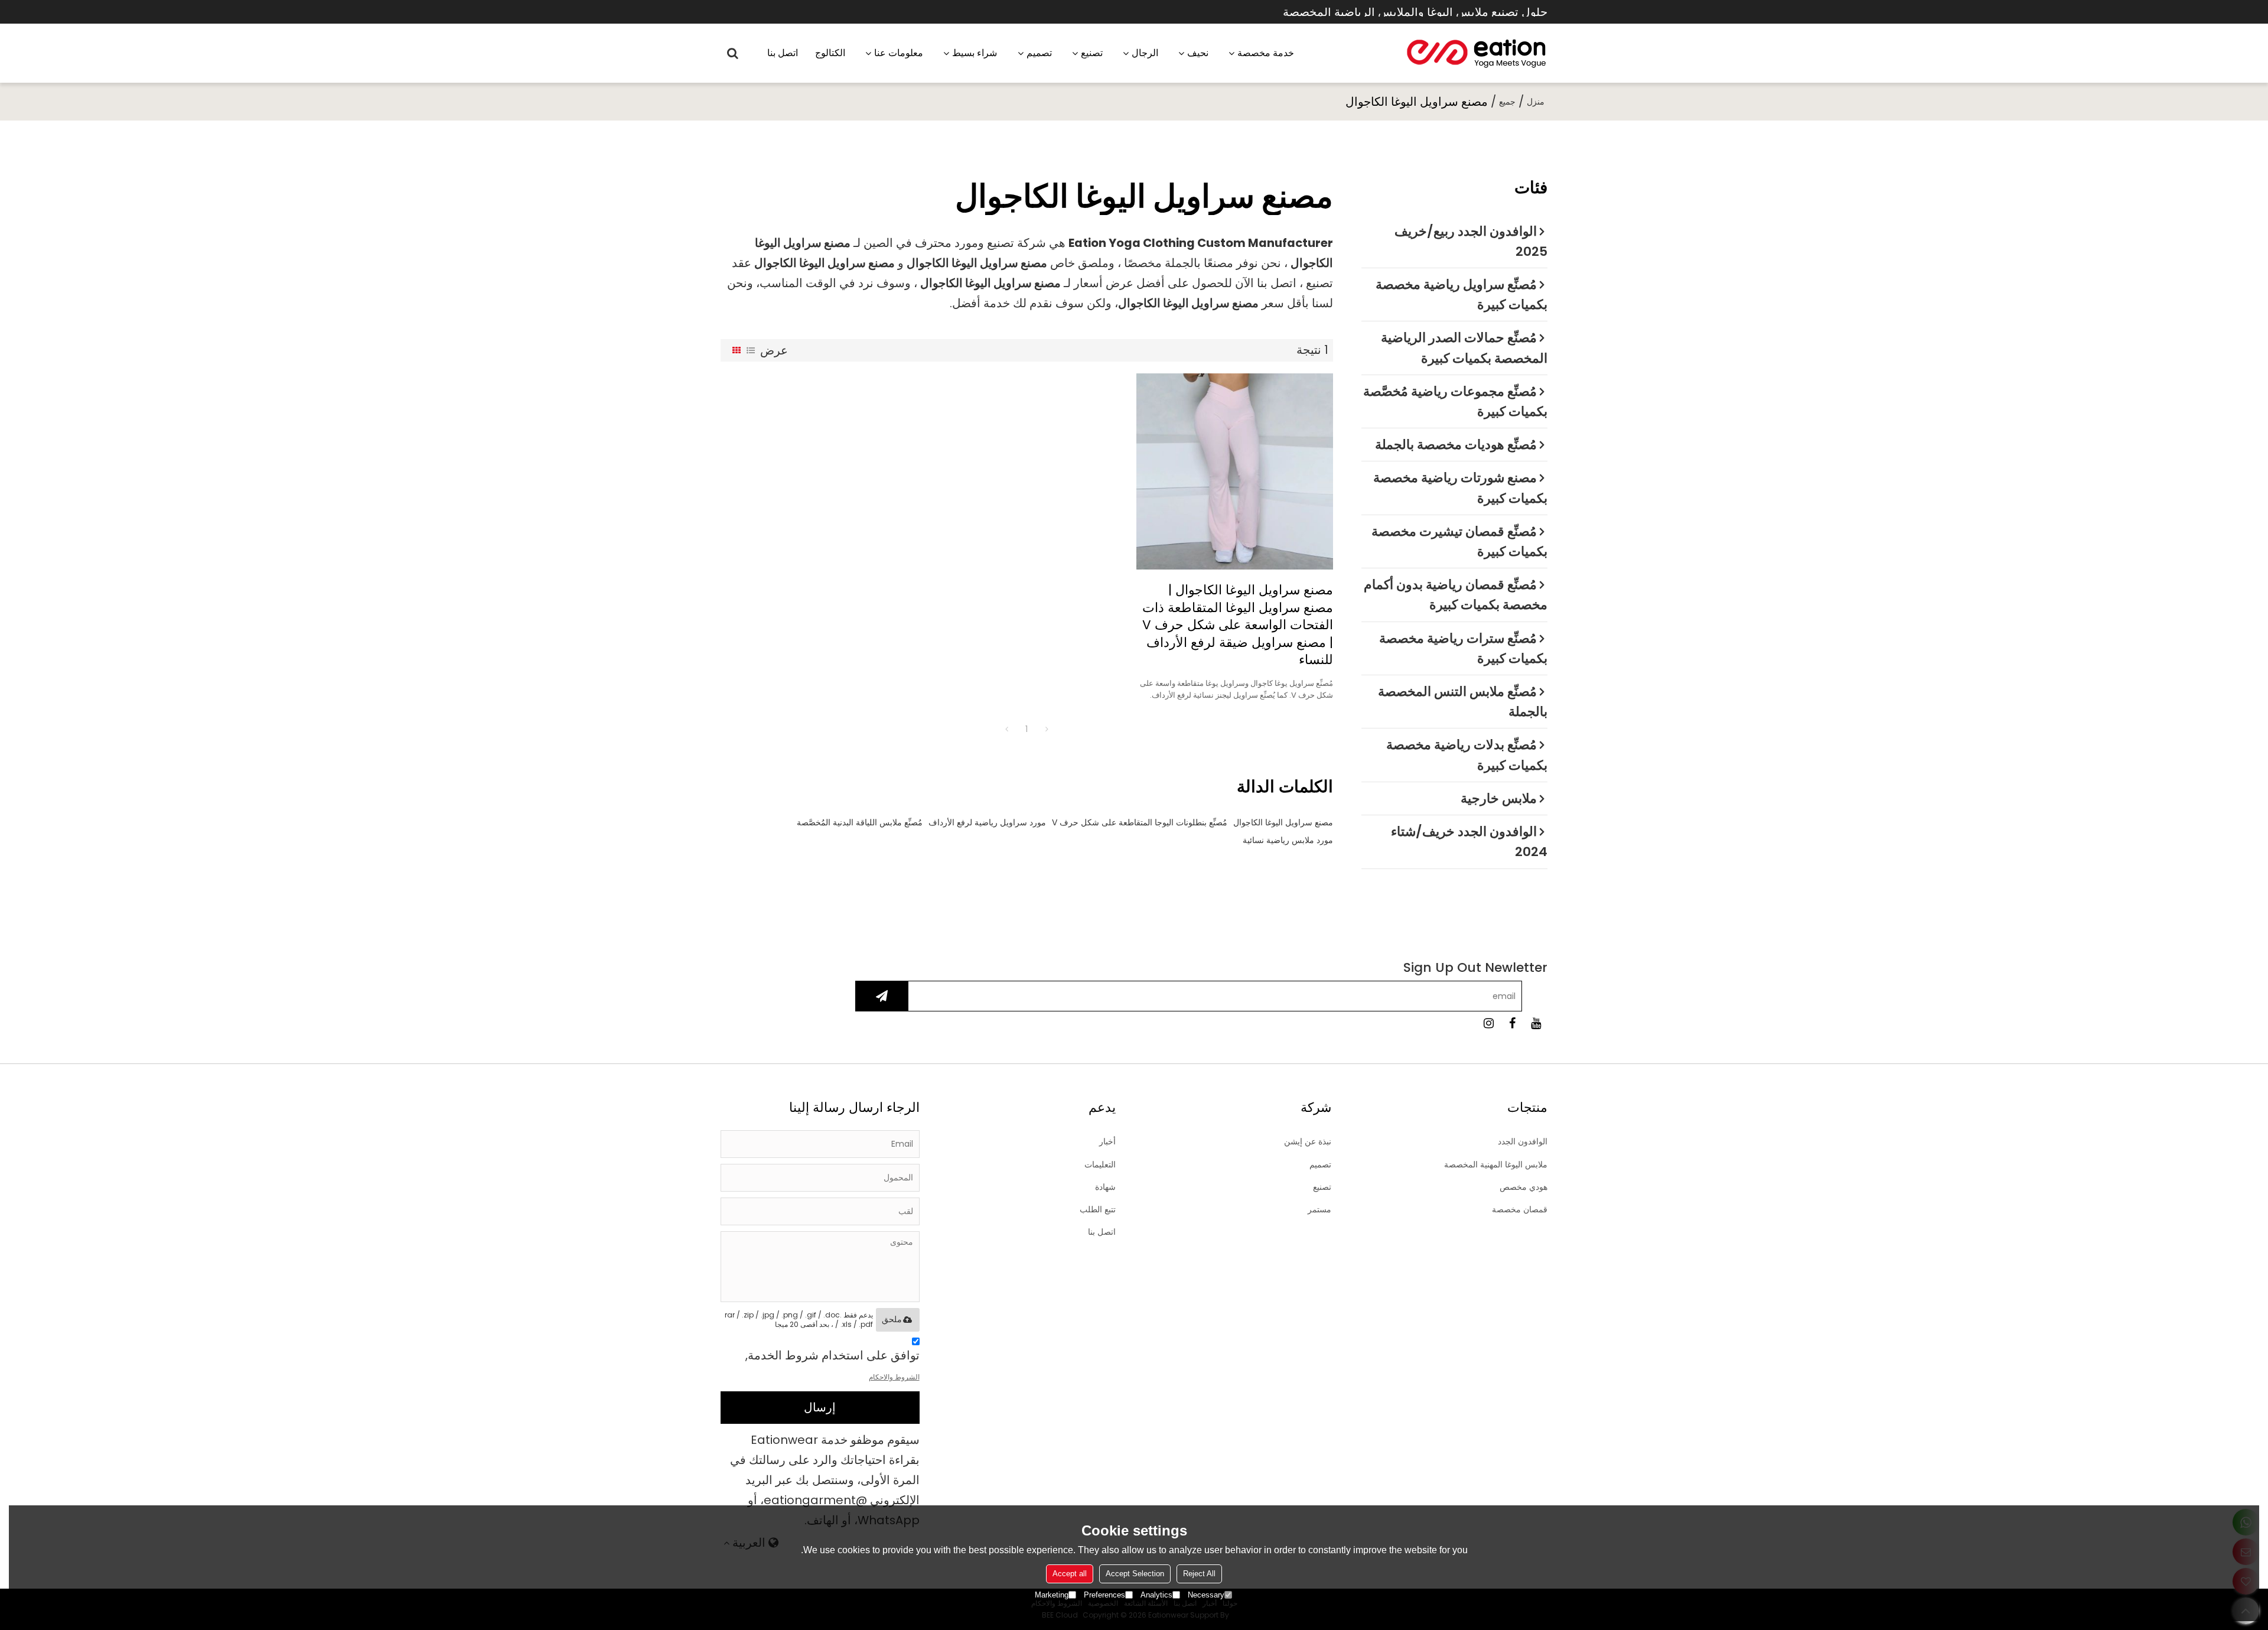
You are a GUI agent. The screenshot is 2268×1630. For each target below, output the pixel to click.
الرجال (1145, 53)
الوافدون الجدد (1523, 1141)
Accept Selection (1135, 1574)
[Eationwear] (1477, 53)
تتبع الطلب (1098, 1209)
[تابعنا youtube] (1536, 1023)
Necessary (1206, 1595)
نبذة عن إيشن (1308, 1141)
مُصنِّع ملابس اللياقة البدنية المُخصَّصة (860, 822)
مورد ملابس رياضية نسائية (1288, 840)
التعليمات (1100, 1164)
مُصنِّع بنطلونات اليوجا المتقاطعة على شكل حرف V (1140, 822)
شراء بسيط (975, 53)
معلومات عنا (899, 53)
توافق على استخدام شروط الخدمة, (832, 1364)
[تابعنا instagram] (1488, 1023)
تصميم (1039, 53)
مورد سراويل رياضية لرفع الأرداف (987, 822)
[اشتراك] (882, 996)
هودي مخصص (1524, 1187)
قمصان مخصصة (1520, 1209)
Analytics (1156, 1595)
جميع (1507, 102)
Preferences (1104, 1595)
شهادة (1105, 1187)
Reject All (1199, 1574)
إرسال (820, 1407)
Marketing (1052, 1595)
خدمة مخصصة (1266, 53)
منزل (1536, 102)
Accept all (1070, 1574)
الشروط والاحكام (894, 1377)
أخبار (1107, 1141)
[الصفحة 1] (1006, 729)
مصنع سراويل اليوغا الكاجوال (1283, 822)
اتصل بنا (783, 53)
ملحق (892, 1319)
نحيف (1198, 53)
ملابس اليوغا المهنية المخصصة (1496, 1164)
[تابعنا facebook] (1512, 1023)
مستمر (1319, 1209)
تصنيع (1092, 53)
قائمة (751, 350)
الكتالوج (830, 53)
